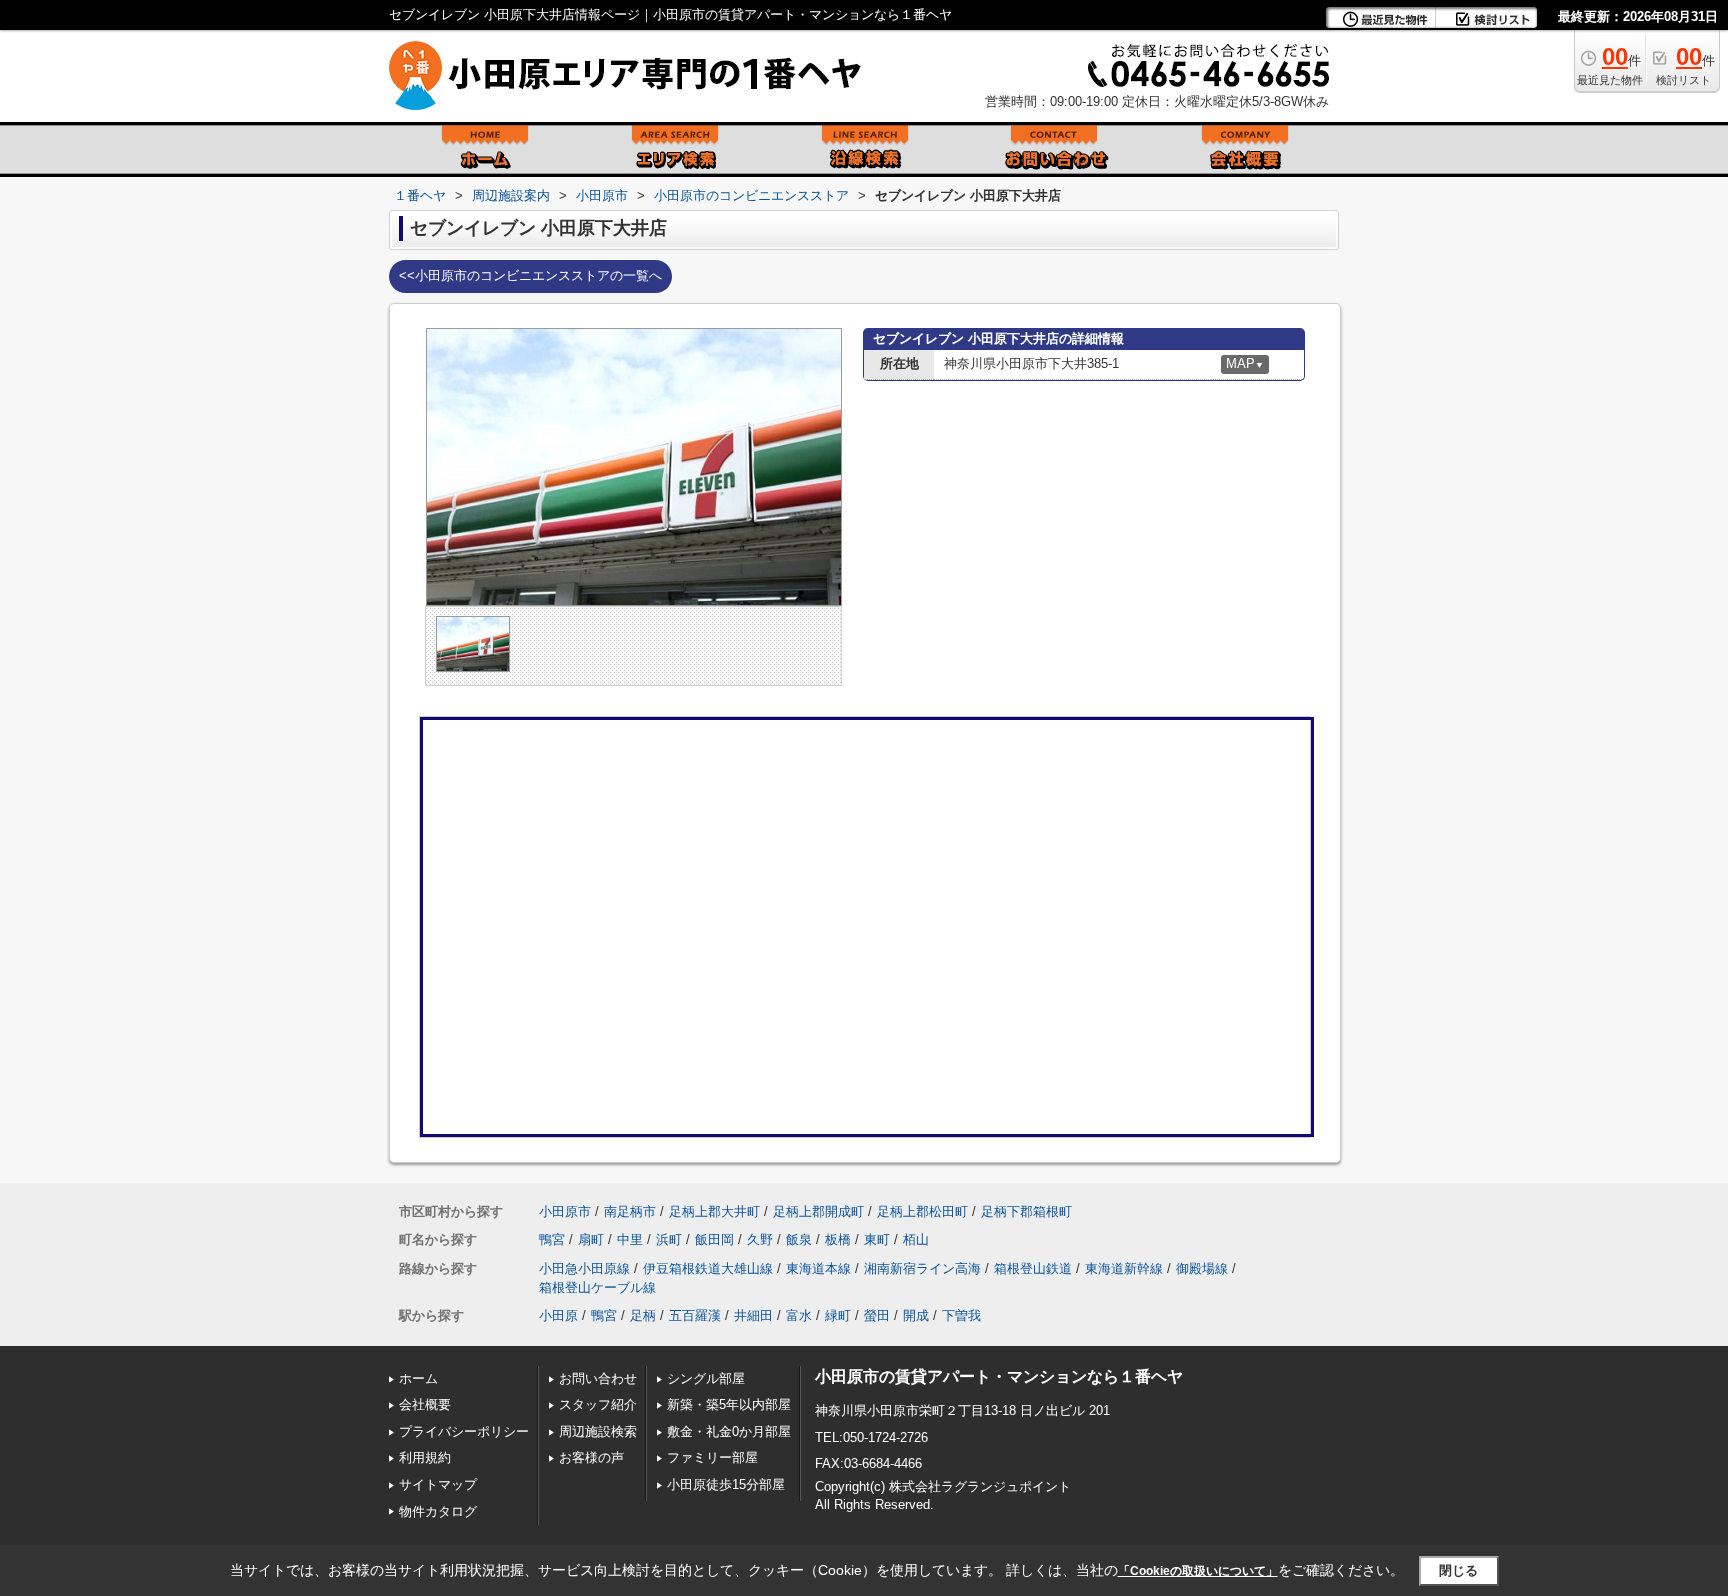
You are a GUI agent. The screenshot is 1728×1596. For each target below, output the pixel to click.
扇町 (591, 1239)
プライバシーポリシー (464, 1431)
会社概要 (425, 1404)
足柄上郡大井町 (714, 1211)
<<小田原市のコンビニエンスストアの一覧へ (530, 275)
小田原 (558, 1315)
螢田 (877, 1315)
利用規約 (425, 1457)
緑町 (838, 1315)
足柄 (643, 1315)
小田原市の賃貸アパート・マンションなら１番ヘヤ (999, 1376)
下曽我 (961, 1315)
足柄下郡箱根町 (1026, 1211)
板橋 (838, 1239)
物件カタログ (438, 1511)
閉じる (1458, 1570)
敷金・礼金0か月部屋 (729, 1431)
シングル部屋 (706, 1378)
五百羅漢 (695, 1315)
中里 (630, 1239)
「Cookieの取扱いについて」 (1198, 1571)
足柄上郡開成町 (818, 1211)
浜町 (669, 1239)
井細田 (753, 1315)
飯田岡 (714, 1239)
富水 (799, 1315)
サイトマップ (438, 1484)
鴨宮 (552, 1239)
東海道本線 (818, 1268)
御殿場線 (1202, 1268)
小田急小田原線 (584, 1268)
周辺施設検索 (598, 1431)
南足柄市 (630, 1211)
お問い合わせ (598, 1378)
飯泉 (799, 1239)
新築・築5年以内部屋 (729, 1404)
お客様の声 (591, 1457)
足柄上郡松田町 (922, 1211)
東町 (877, 1239)
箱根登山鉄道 (1033, 1268)
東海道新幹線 (1124, 1268)
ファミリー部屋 (712, 1457)
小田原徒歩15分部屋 (726, 1484)
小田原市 (565, 1211)
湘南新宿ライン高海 (922, 1268)
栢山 (916, 1239)
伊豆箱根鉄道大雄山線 (708, 1268)
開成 (916, 1315)
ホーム (418, 1378)
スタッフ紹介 (598, 1404)
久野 (760, 1239)
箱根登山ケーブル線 (597, 1287)
